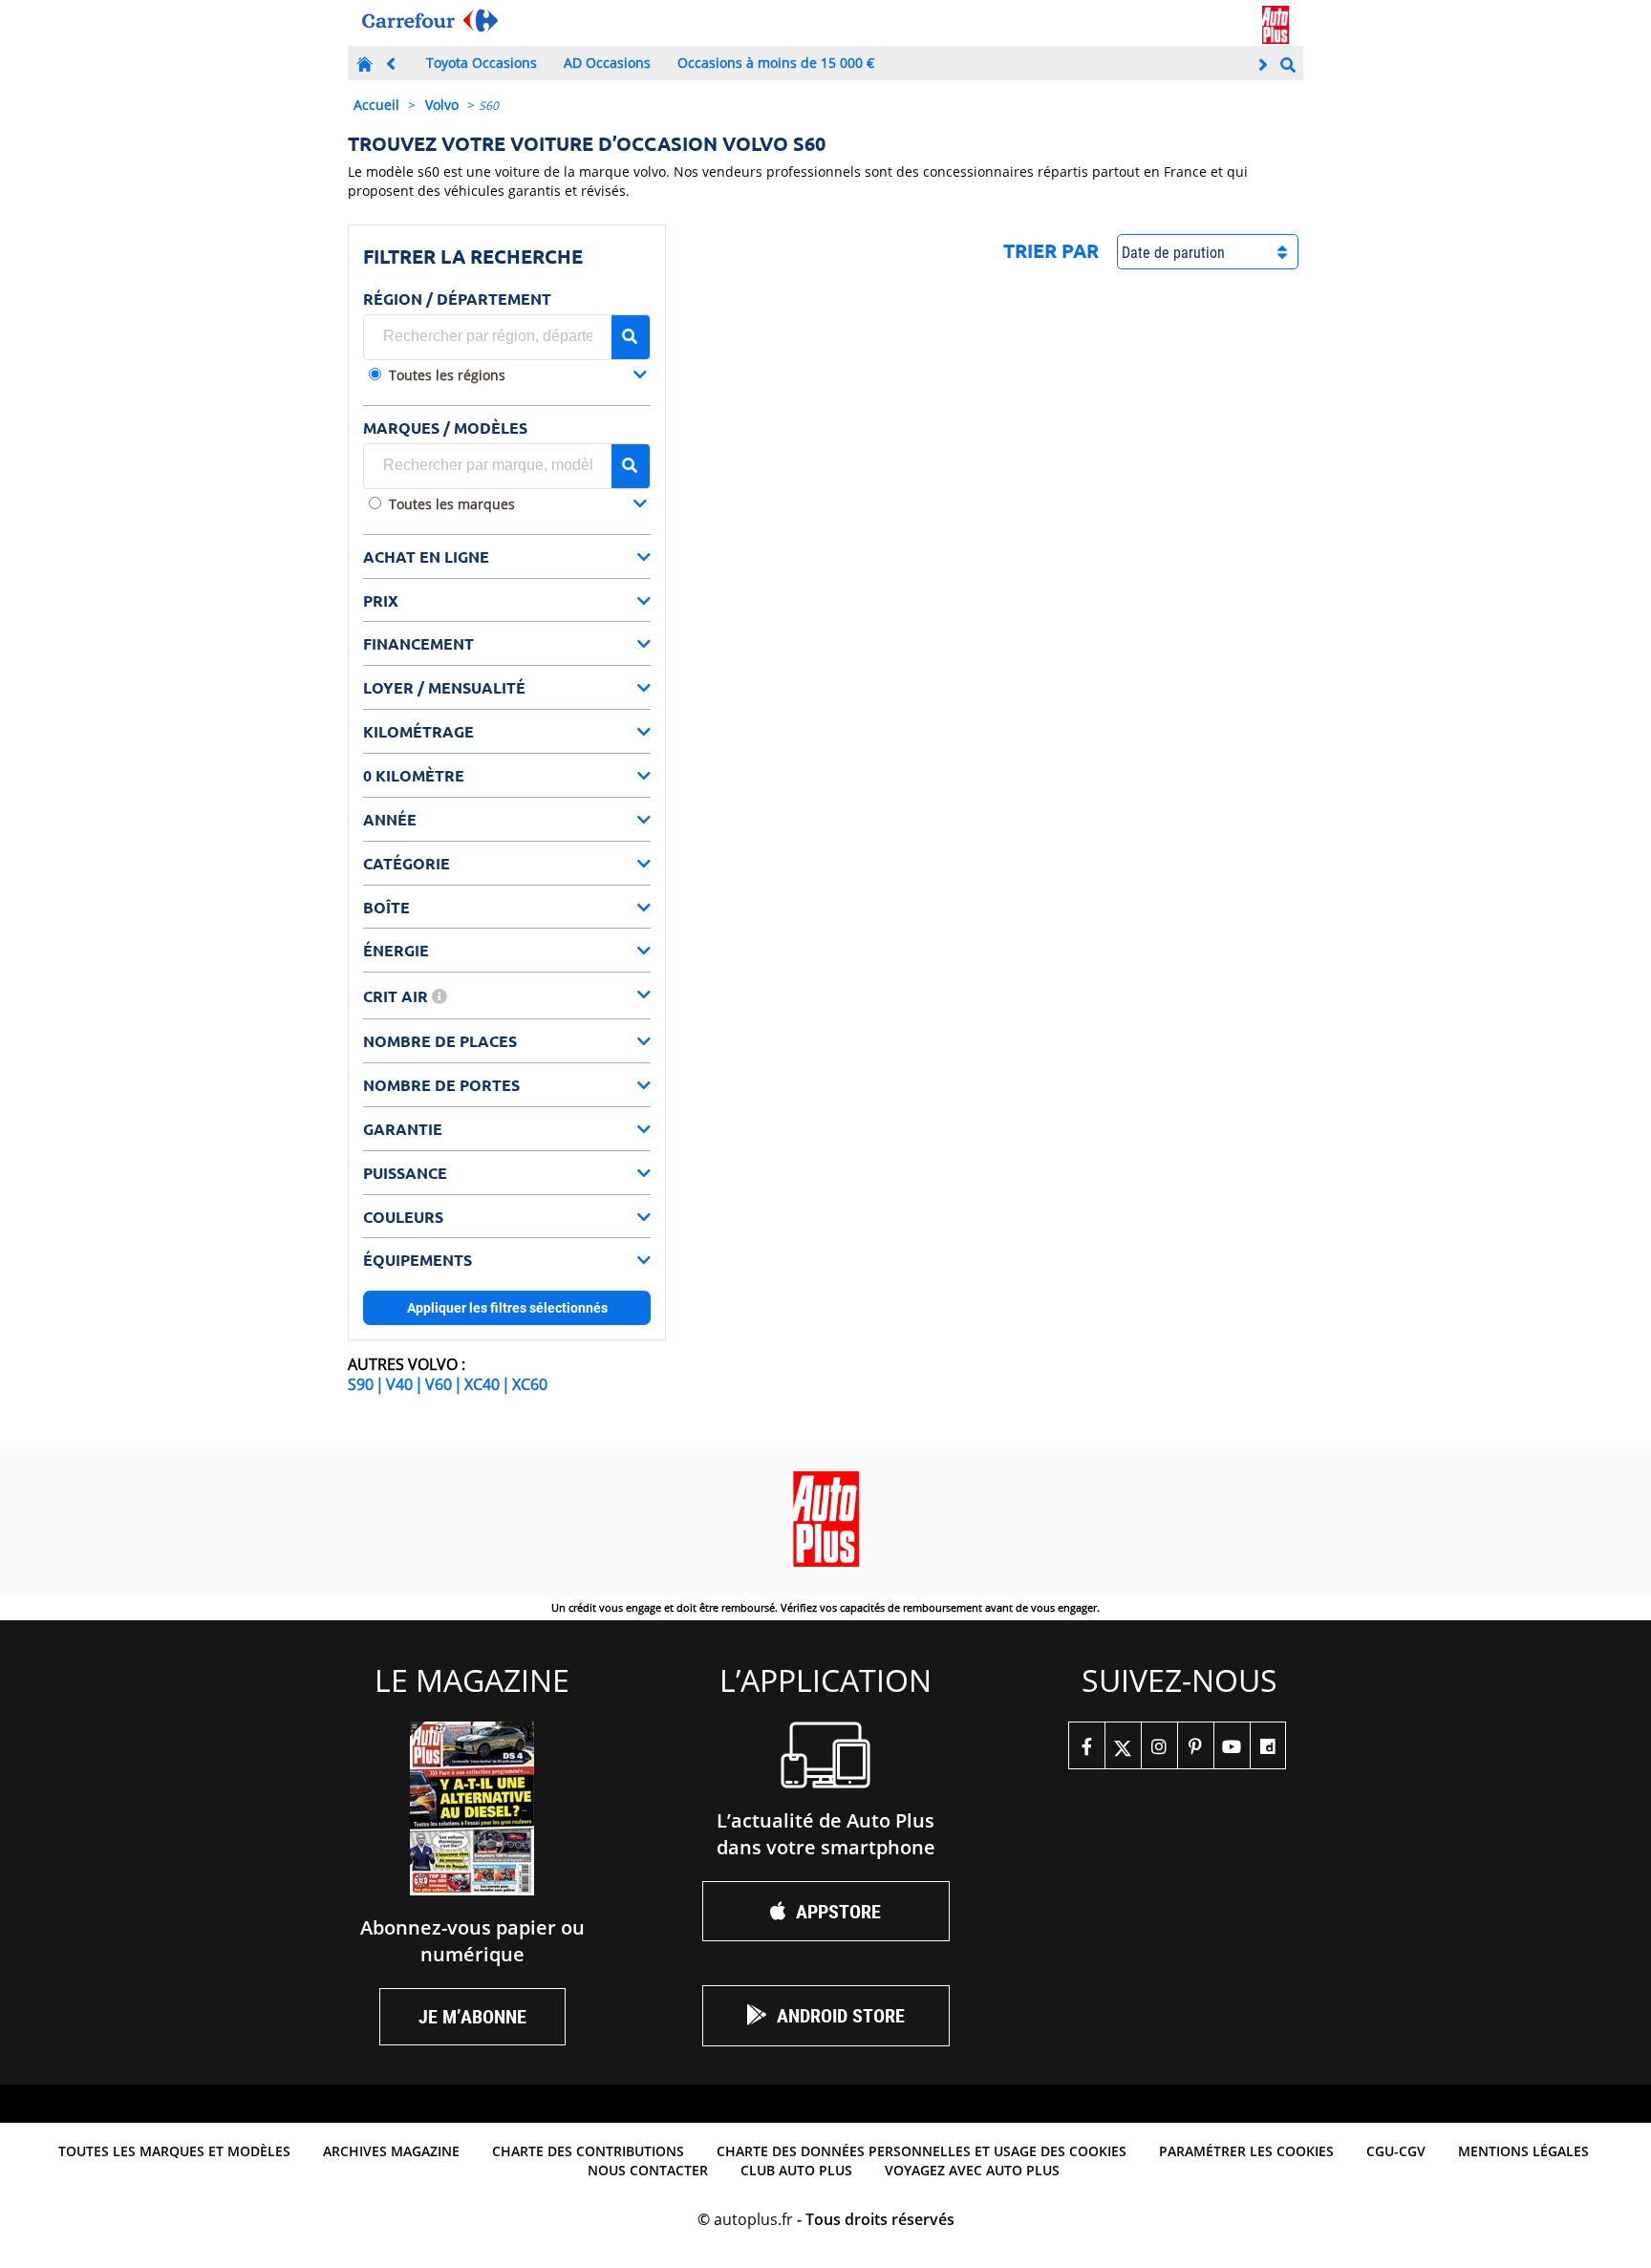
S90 (361, 1384)
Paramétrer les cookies (1246, 2151)
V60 (439, 1384)
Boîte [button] (386, 907)
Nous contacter (648, 2170)
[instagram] (1159, 1745)
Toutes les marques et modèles (174, 2151)
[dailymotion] (1268, 1745)
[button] (518, 377)
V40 (399, 1384)
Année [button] (390, 819)
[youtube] (1232, 1745)
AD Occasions (607, 63)
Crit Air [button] (397, 996)
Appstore (838, 1911)
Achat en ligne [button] (426, 556)
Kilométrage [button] (418, 731)
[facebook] (1086, 1745)
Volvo (442, 105)
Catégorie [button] (407, 863)
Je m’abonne (472, 2016)
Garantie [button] (403, 1129)
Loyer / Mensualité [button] (444, 687)
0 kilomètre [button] (414, 775)
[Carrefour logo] (430, 21)
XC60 (530, 1384)
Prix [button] (381, 600)
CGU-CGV (1396, 2151)
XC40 (482, 1384)
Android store (841, 2015)
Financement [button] (418, 643)
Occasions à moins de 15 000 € (776, 63)
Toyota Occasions (482, 63)
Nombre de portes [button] (441, 1085)
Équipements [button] (418, 1260)
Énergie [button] (396, 950)
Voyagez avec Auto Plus (972, 2170)
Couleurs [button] (403, 1217)
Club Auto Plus (796, 2170)
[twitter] (1123, 1745)
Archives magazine (391, 2151)
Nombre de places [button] (440, 1041)
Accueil (376, 105)
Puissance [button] (405, 1173)
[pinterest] (1195, 1745)
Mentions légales (1523, 2151)
